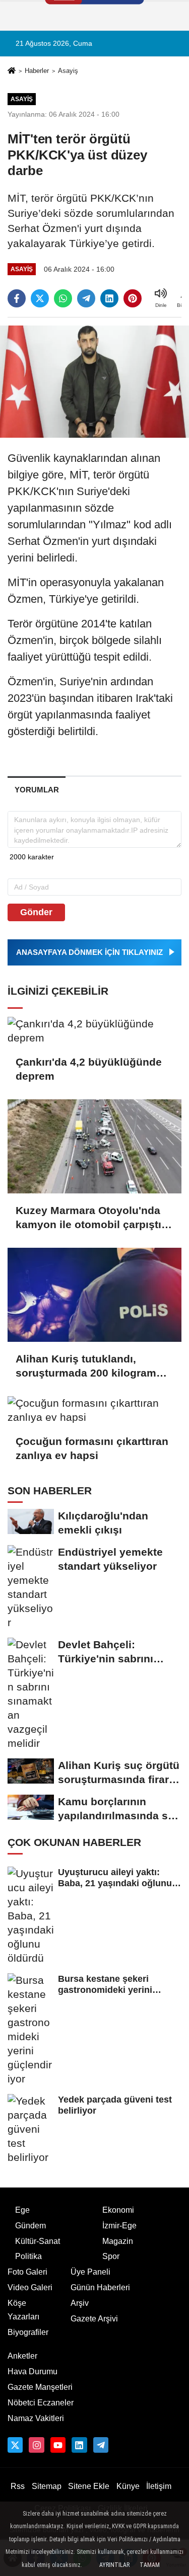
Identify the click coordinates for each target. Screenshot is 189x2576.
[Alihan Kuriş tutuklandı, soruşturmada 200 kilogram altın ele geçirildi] (94, 1295)
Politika (28, 2256)
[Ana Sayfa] (12, 72)
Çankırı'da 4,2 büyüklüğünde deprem (89, 1069)
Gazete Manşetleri (40, 2387)
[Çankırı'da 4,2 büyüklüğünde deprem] (94, 1031)
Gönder (36, 912)
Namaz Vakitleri (36, 2418)
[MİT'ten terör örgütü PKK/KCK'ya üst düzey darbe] (94, 381)
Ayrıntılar (114, 2565)
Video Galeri (30, 2287)
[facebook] (17, 298)
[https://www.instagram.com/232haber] (36, 2445)
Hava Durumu (33, 2371)
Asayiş (68, 71)
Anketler (22, 2356)
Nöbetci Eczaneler (41, 2403)
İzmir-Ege (119, 2226)
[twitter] (40, 298)
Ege (22, 2210)
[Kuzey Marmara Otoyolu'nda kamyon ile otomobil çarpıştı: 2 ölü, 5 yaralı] (94, 1146)
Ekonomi (118, 2210)
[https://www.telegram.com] (101, 2445)
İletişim (159, 2486)
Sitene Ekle (89, 2486)
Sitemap (47, 2486)
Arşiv (80, 2303)
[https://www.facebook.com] (58, 2445)
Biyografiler (28, 2332)
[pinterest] (133, 298)
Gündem (30, 2226)
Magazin (118, 2241)
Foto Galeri (27, 2272)
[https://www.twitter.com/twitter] (15, 2445)
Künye (128, 2486)
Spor (111, 2256)
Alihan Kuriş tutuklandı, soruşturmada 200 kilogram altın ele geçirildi (86, 1366)
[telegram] (86, 298)
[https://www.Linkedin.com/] (79, 2445)
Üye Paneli (90, 2272)
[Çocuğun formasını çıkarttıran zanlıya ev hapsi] (94, 1410)
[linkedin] (109, 298)
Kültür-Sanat (38, 2241)
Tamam (150, 2565)
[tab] (37, 790)
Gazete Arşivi (94, 2319)
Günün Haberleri (100, 2287)
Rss (18, 2486)
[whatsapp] (63, 298)
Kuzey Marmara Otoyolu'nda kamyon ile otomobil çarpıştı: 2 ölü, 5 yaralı (90, 1218)
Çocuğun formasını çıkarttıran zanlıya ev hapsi (92, 1448)
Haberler (37, 71)
